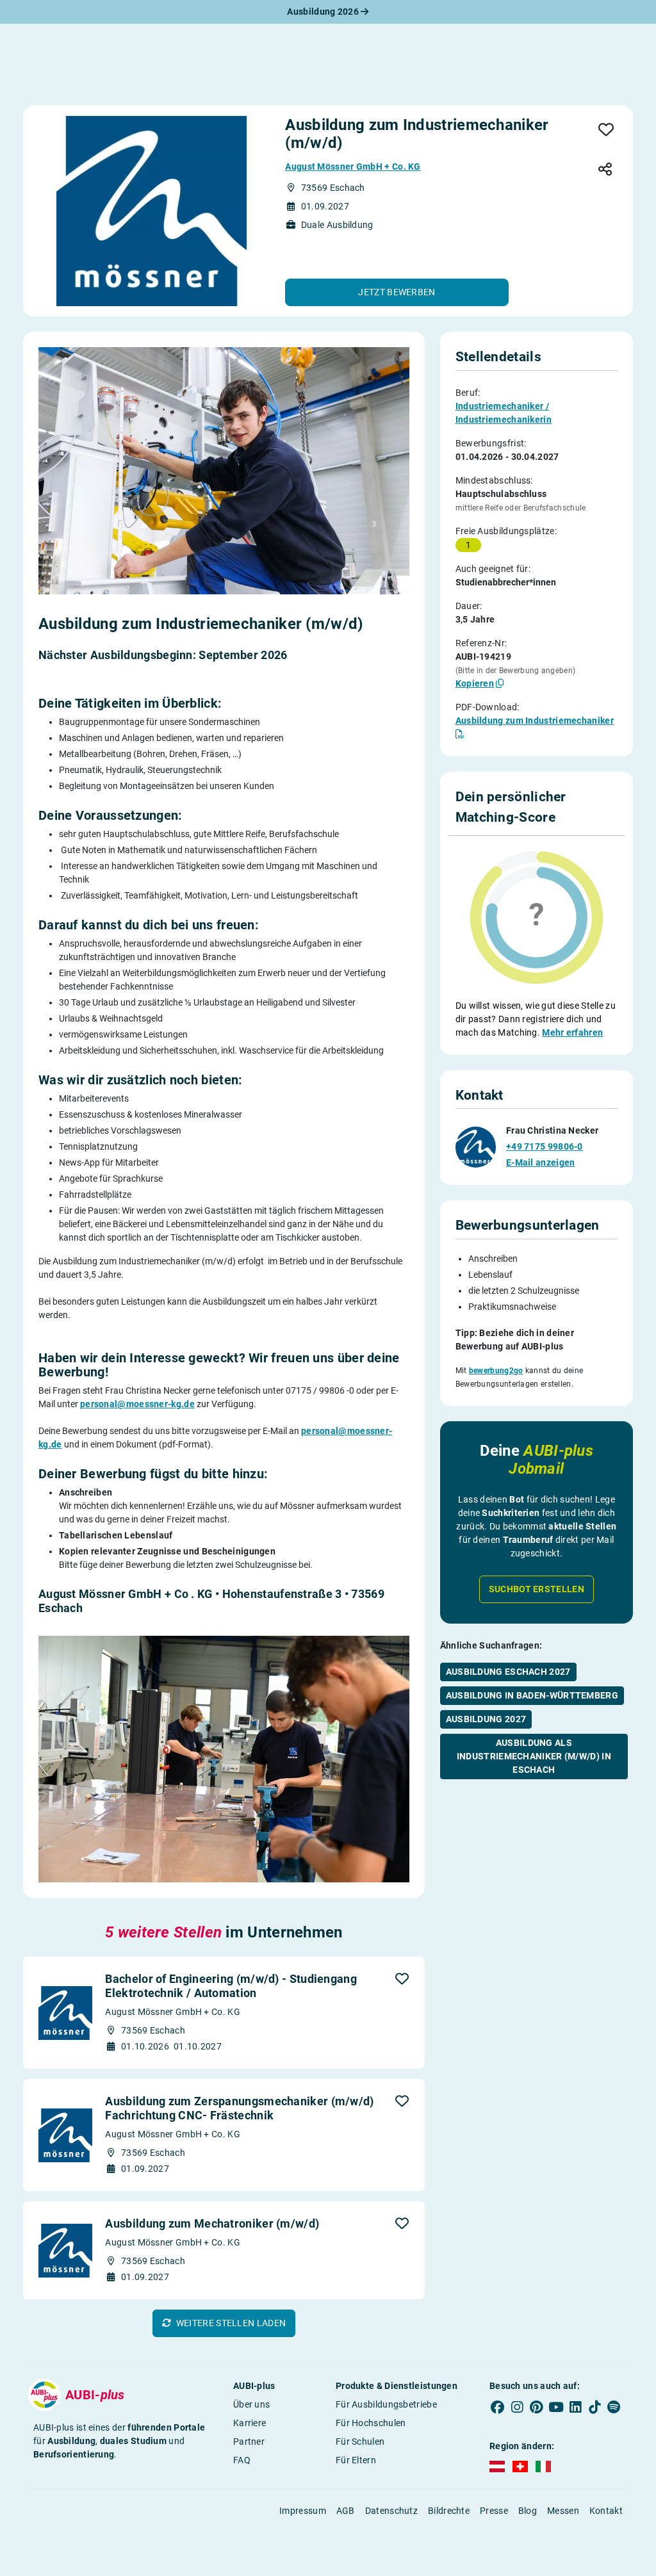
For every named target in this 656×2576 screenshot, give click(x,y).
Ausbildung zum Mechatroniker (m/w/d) (212, 2223)
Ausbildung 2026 (324, 12)
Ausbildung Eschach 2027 (508, 1672)
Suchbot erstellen (537, 1589)
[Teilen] (605, 170)
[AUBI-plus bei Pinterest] (536, 2407)
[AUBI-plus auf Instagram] (517, 2407)
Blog (528, 2511)
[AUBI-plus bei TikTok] (594, 2407)
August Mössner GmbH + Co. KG (353, 167)
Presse (494, 2511)
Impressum (303, 2511)
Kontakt (606, 2511)
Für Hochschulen (371, 2423)
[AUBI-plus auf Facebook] (498, 2407)
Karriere (250, 2423)
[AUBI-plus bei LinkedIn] (575, 2407)
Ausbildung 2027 (486, 1719)
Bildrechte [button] (449, 2511)
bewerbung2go (496, 1371)
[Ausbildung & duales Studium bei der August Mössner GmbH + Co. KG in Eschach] (152, 211)
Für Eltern (356, 2460)
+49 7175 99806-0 (545, 1146)
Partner (249, 2441)
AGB (346, 2511)
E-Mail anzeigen (541, 1162)
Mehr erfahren (572, 1032)
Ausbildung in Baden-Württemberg (532, 1695)
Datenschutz (391, 2511)
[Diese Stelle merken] (606, 131)
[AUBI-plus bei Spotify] (614, 2407)
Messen (563, 2511)
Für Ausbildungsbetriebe (386, 2404)
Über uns (251, 2404)
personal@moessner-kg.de (137, 1404)
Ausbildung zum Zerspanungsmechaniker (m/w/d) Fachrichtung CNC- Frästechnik (239, 2108)
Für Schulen (360, 2441)
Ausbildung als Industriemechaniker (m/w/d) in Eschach (534, 1756)
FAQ (242, 2460)
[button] (397, 292)
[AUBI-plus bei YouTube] (556, 2407)
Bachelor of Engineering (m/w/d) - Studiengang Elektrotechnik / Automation (231, 1986)
